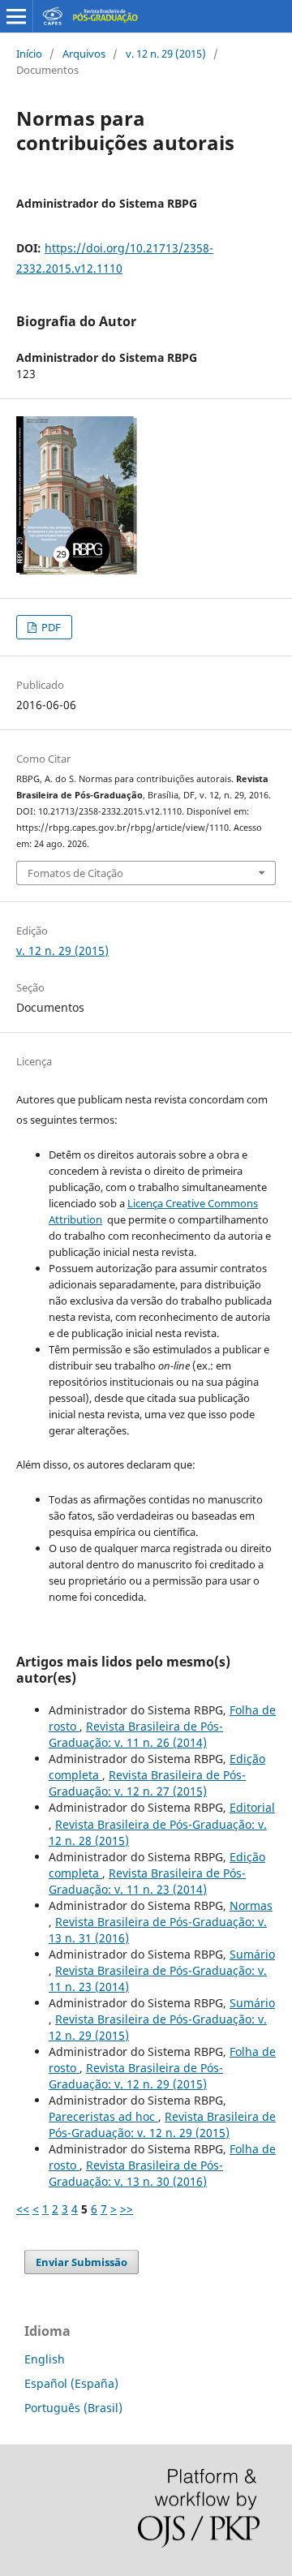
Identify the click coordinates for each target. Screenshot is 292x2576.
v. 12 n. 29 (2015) (166, 54)
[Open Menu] (16, 16)
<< (23, 2209)
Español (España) (71, 2383)
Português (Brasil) (73, 2408)
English (45, 2359)
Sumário (252, 1954)
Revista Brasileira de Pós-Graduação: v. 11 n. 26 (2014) (136, 1734)
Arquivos (84, 54)
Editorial (252, 1807)
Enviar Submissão (82, 2262)
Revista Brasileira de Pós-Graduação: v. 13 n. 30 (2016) (136, 2173)
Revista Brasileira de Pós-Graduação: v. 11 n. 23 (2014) (147, 1881)
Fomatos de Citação (75, 873)
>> (127, 2209)
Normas (251, 1905)
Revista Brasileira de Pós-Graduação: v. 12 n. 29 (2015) (136, 2076)
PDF (50, 627)
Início (29, 54)
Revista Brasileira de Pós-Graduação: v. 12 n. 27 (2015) (147, 1783)
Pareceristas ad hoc (103, 2116)
